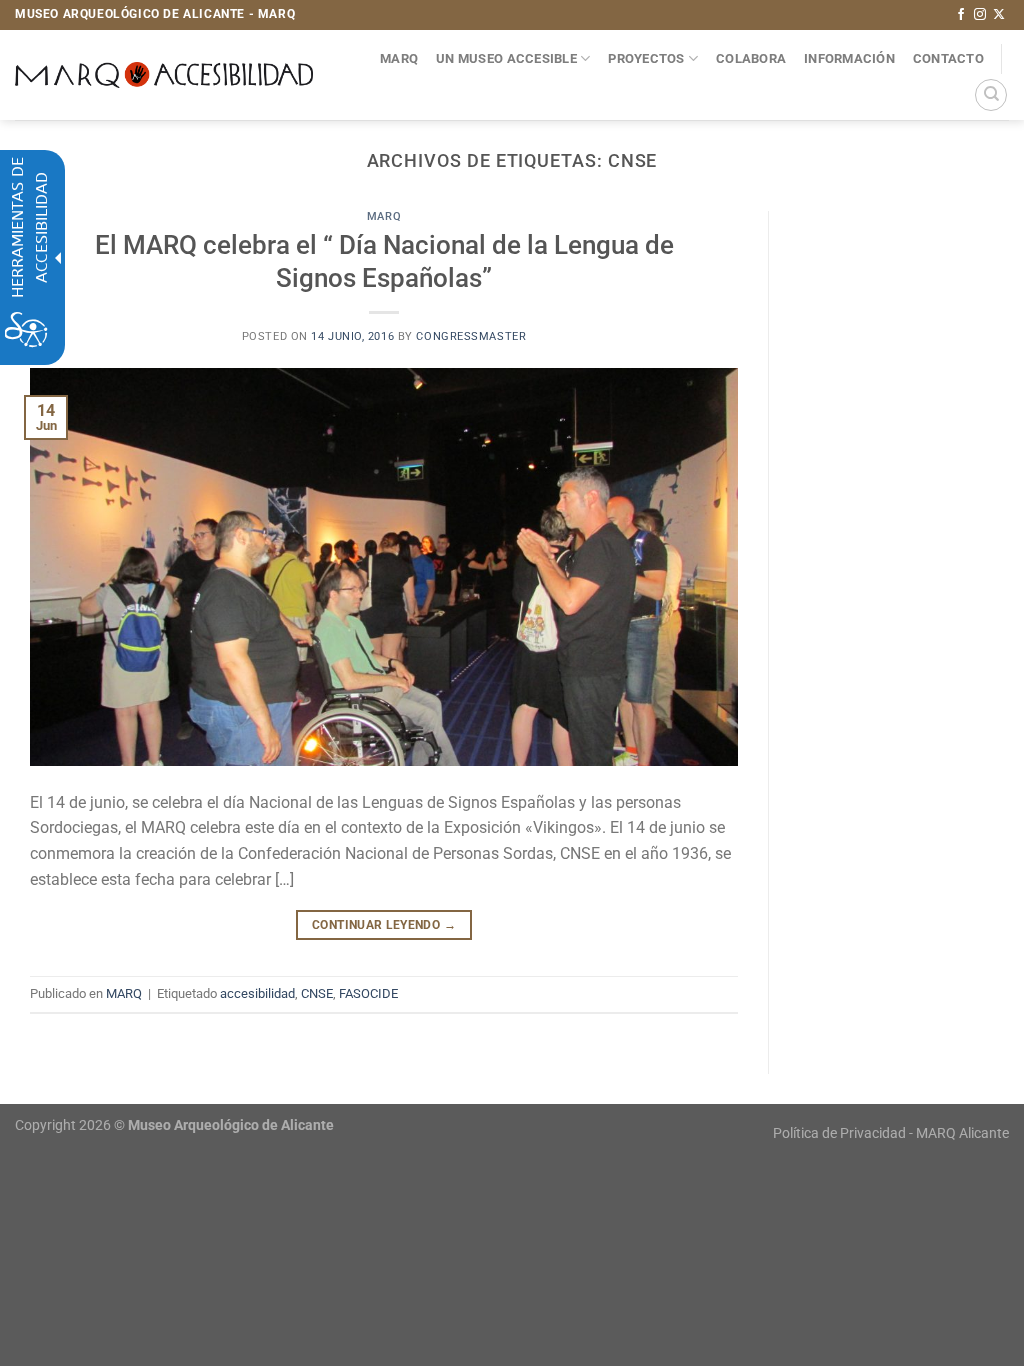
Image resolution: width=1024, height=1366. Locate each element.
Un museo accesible (506, 58)
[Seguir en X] (999, 15)
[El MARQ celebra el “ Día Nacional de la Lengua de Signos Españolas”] (384, 565)
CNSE (317, 993)
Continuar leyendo (384, 925)
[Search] (991, 95)
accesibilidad (257, 993)
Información (849, 58)
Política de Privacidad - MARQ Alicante (891, 1133)
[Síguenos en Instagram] (980, 15)
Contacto (948, 58)
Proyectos (646, 58)
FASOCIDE (368, 993)
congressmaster (471, 336)
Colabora (751, 58)
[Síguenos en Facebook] (961, 15)
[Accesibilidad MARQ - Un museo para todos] (164, 75)
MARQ (399, 58)
